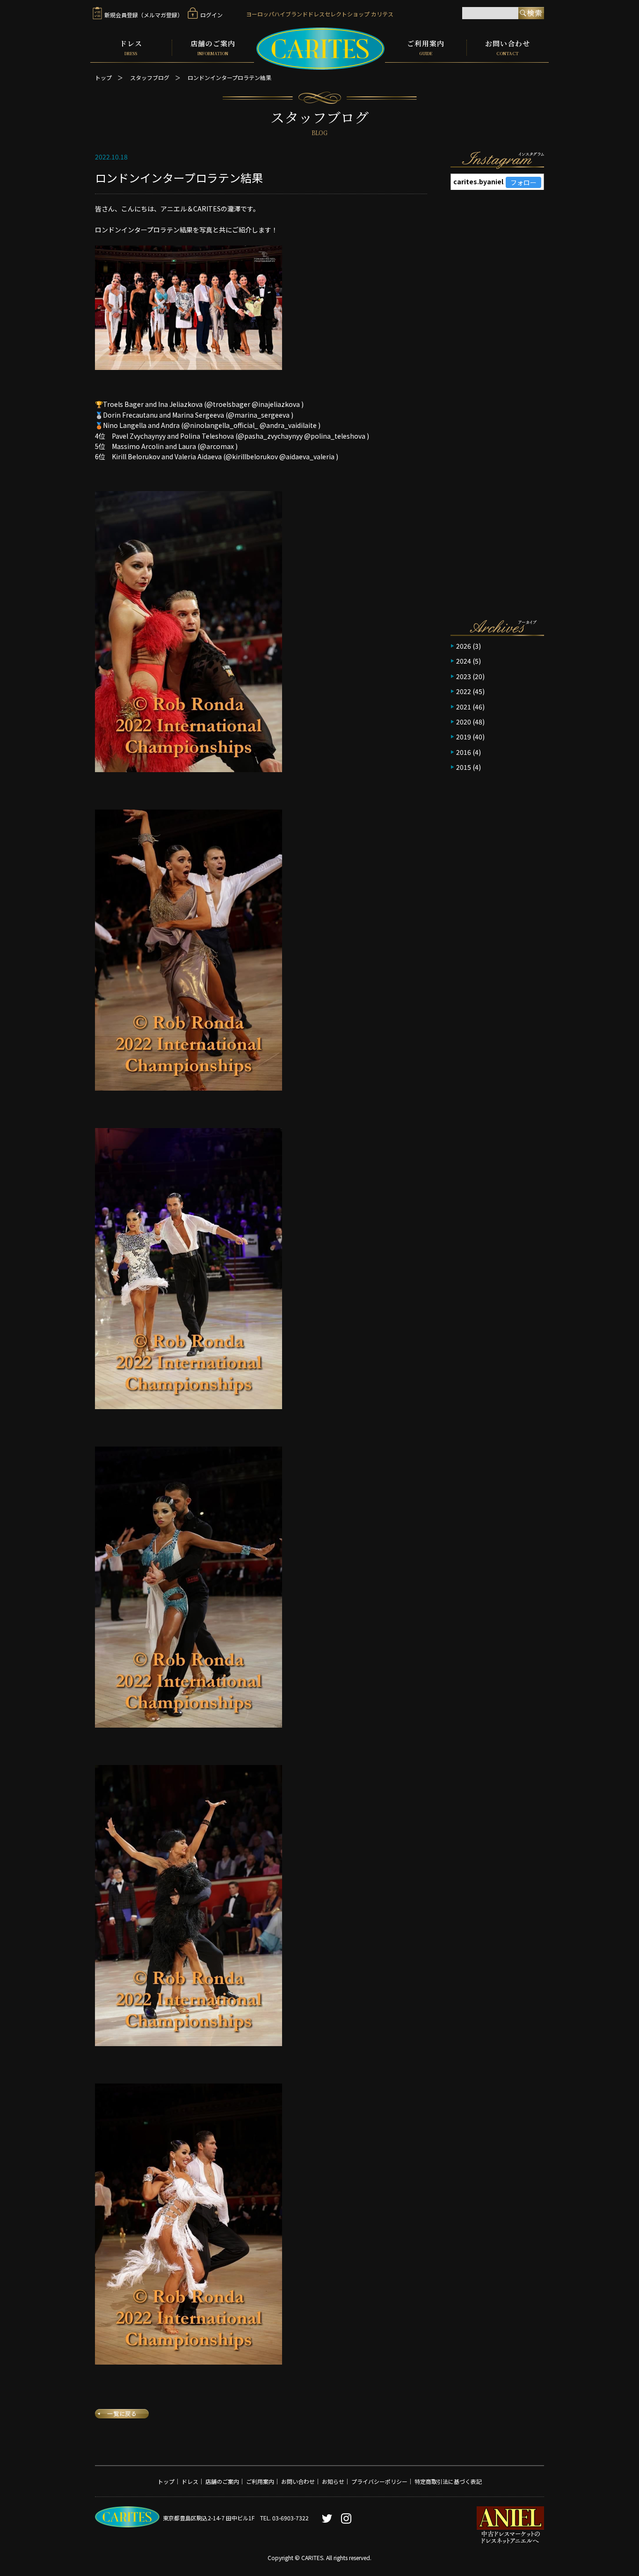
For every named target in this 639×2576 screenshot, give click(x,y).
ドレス (131, 48)
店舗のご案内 (213, 48)
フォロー (523, 182)
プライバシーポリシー (379, 2481)
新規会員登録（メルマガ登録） (144, 15)
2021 (464, 707)
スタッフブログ (150, 77)
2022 (464, 691)
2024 (464, 661)
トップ (103, 77)
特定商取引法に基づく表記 (448, 2481)
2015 (464, 767)
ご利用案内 (426, 48)
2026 (464, 646)
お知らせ (333, 2481)
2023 (464, 676)
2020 (464, 722)
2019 (464, 737)
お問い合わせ (508, 48)
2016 (464, 752)
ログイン (211, 15)
